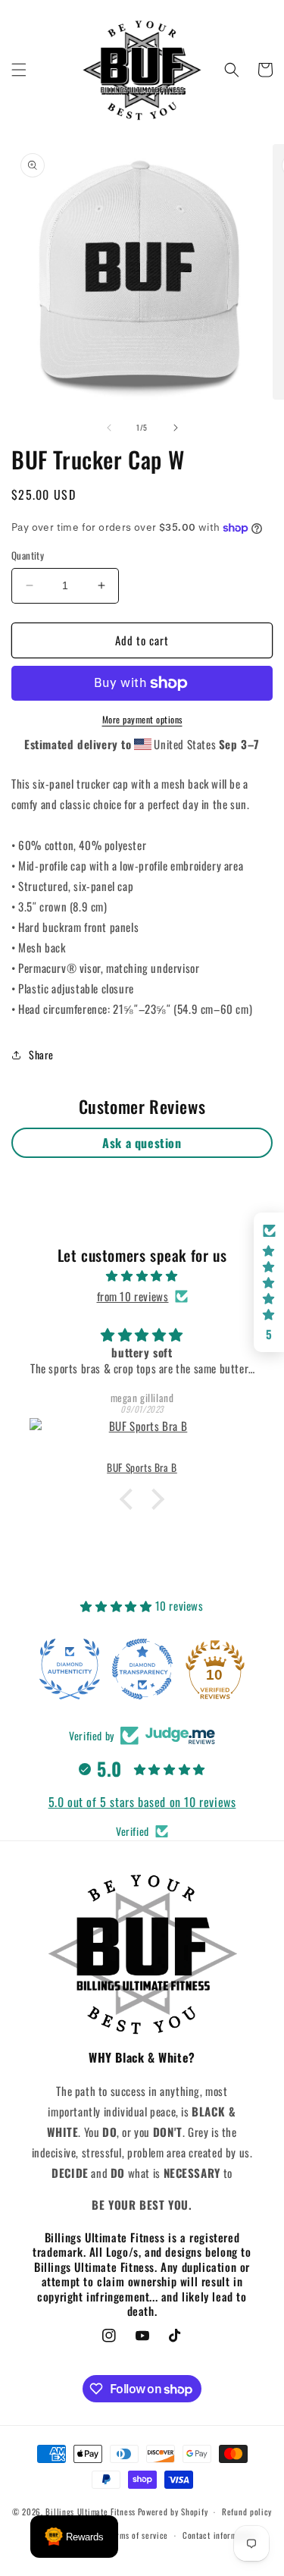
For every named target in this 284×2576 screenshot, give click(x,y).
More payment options (142, 719)
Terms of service (138, 2535)
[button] (19, 70)
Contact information (219, 2535)
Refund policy (247, 2512)
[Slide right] (176, 428)
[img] (142, 1275)
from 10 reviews (133, 1296)
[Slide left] (109, 428)
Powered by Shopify (173, 2512)
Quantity (28, 555)
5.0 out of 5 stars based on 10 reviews (142, 1802)
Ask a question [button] (142, 1143)
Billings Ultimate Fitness (91, 2512)
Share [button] (41, 1054)
